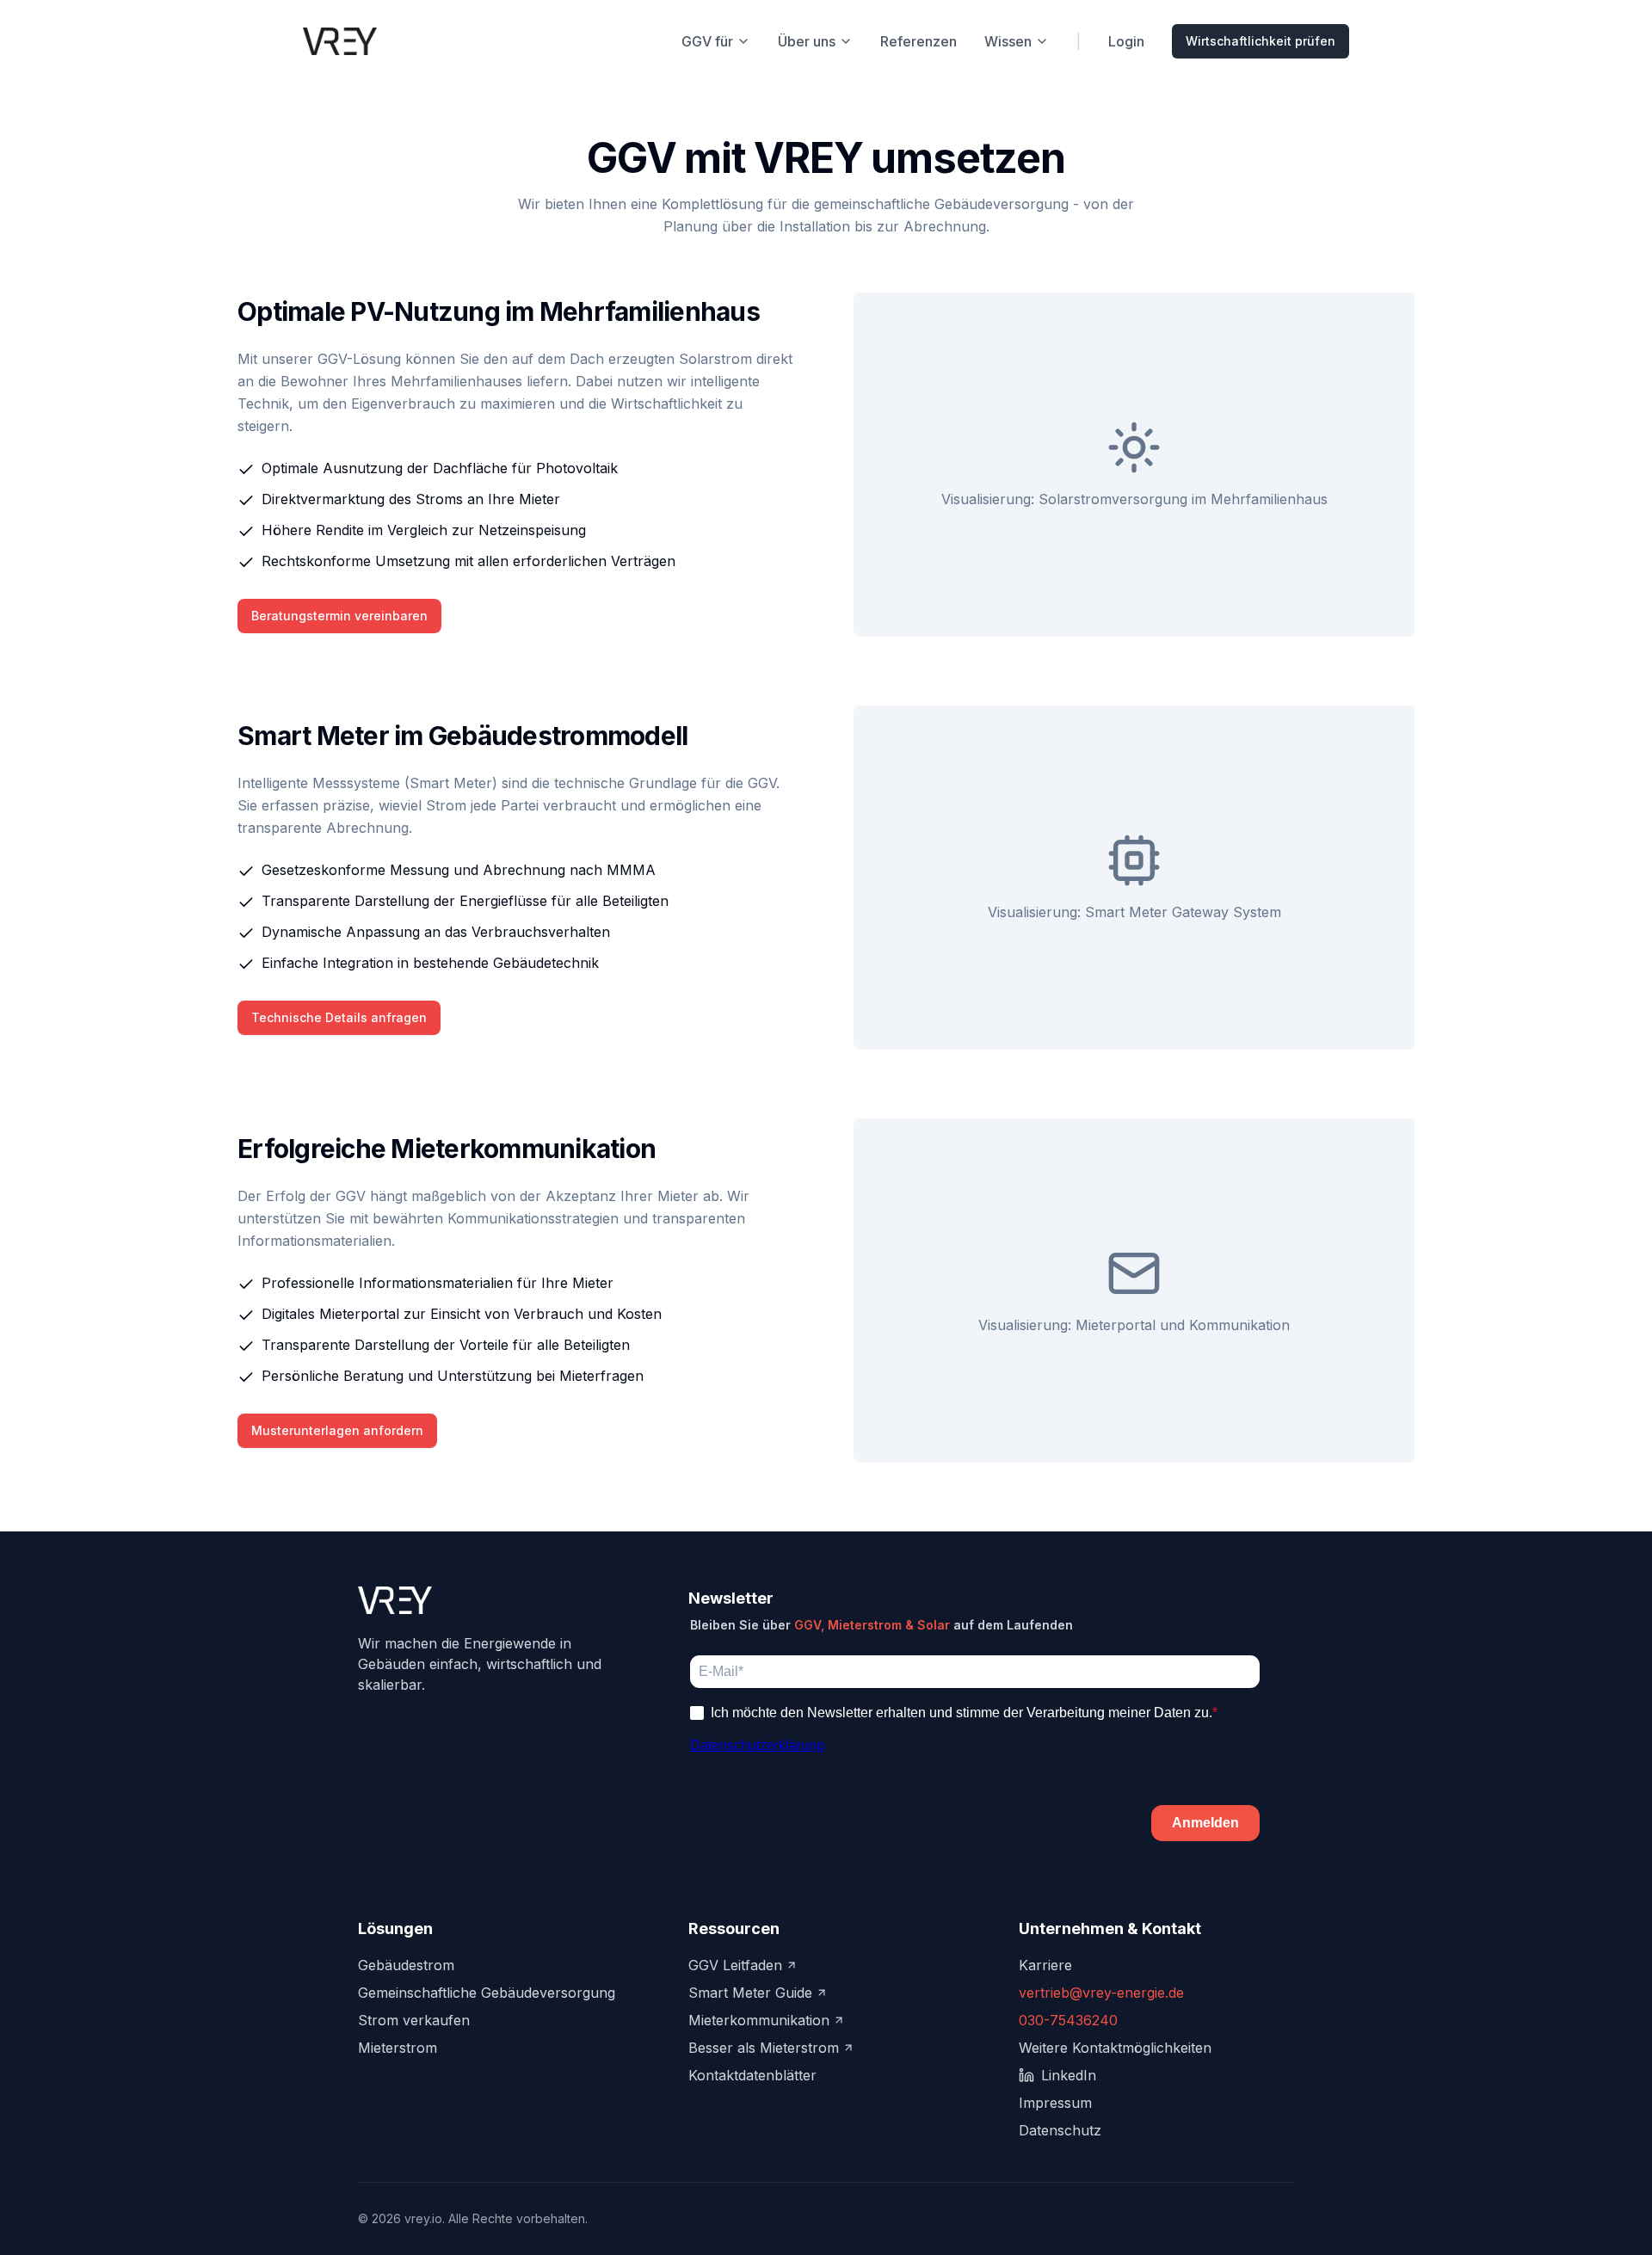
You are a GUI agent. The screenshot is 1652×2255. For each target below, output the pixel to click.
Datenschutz (1060, 2130)
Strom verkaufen (414, 2020)
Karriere (1045, 1965)
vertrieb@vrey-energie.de (1101, 1993)
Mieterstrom (398, 2048)
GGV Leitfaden (735, 1965)
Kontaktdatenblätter (752, 2075)
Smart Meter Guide (750, 1993)
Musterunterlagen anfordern (337, 1430)
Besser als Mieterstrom (764, 2048)
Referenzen (918, 41)
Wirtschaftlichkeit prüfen (1261, 41)
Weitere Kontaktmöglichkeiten (1115, 2048)
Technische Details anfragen (339, 1017)
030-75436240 (1068, 2020)
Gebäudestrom (406, 1965)
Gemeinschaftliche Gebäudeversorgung (487, 1993)
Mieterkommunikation (759, 2020)
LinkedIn (1069, 2075)
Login (1126, 41)
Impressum (1055, 2103)
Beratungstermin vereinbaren (339, 616)
